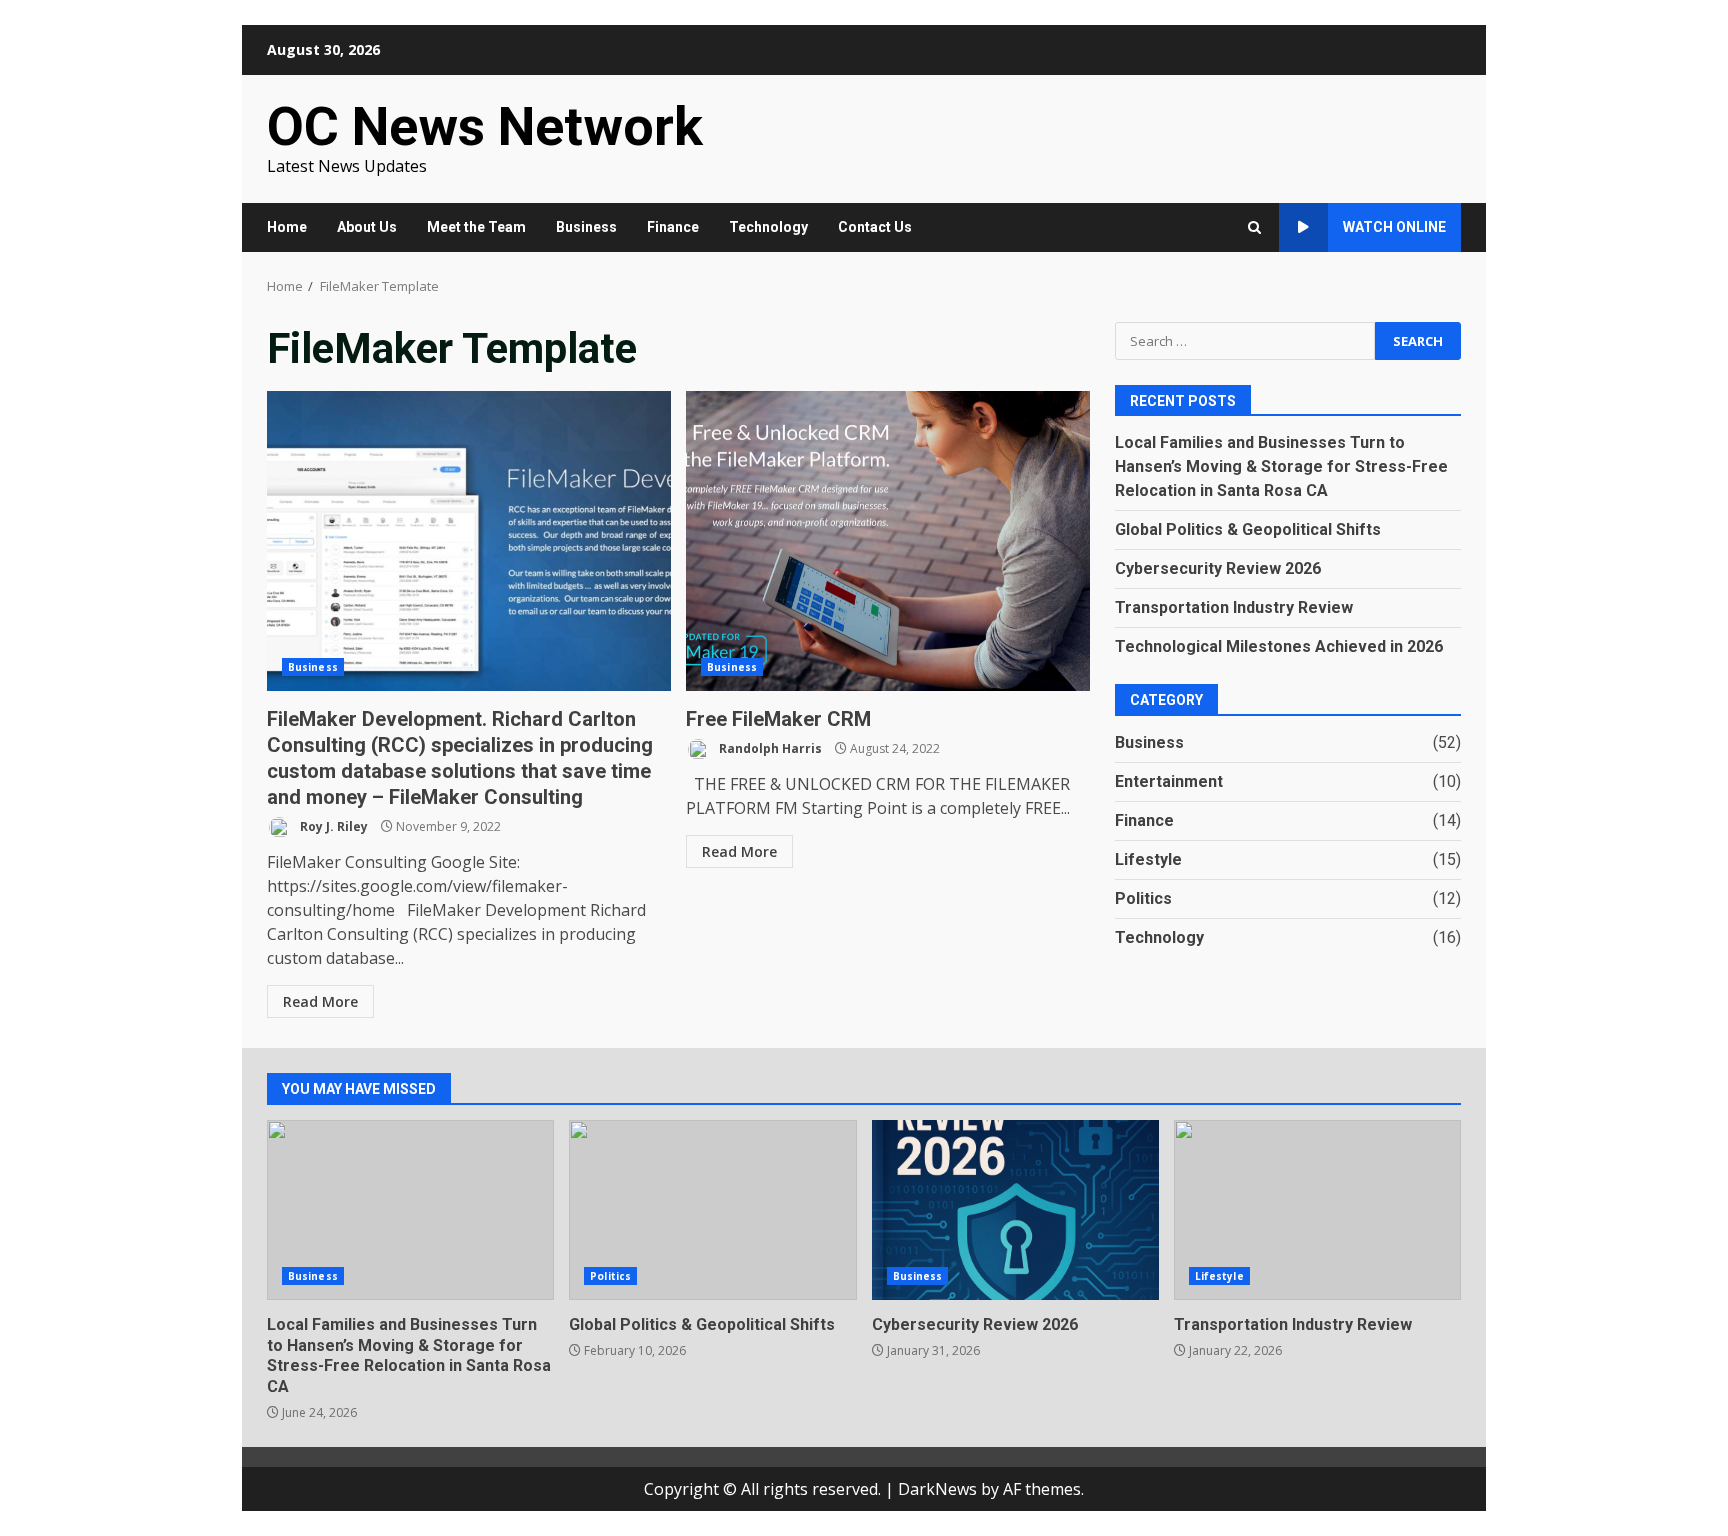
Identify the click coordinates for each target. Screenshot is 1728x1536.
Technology (768, 227)
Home (287, 227)
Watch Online (1394, 227)
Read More (320, 1001)
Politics (1143, 898)
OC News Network (485, 126)
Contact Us (875, 227)
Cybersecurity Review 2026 (1218, 568)
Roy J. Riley (332, 826)
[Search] (1254, 227)
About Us (367, 227)
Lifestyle (1148, 859)
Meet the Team (476, 227)
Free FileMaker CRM (888, 541)
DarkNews (937, 1489)
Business (586, 227)
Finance (673, 227)
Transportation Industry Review (1234, 607)
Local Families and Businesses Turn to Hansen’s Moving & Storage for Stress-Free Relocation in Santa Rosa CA (1281, 466)
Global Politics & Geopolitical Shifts (1248, 529)
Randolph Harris (769, 748)
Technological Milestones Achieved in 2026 (1279, 646)
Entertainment (1169, 781)
